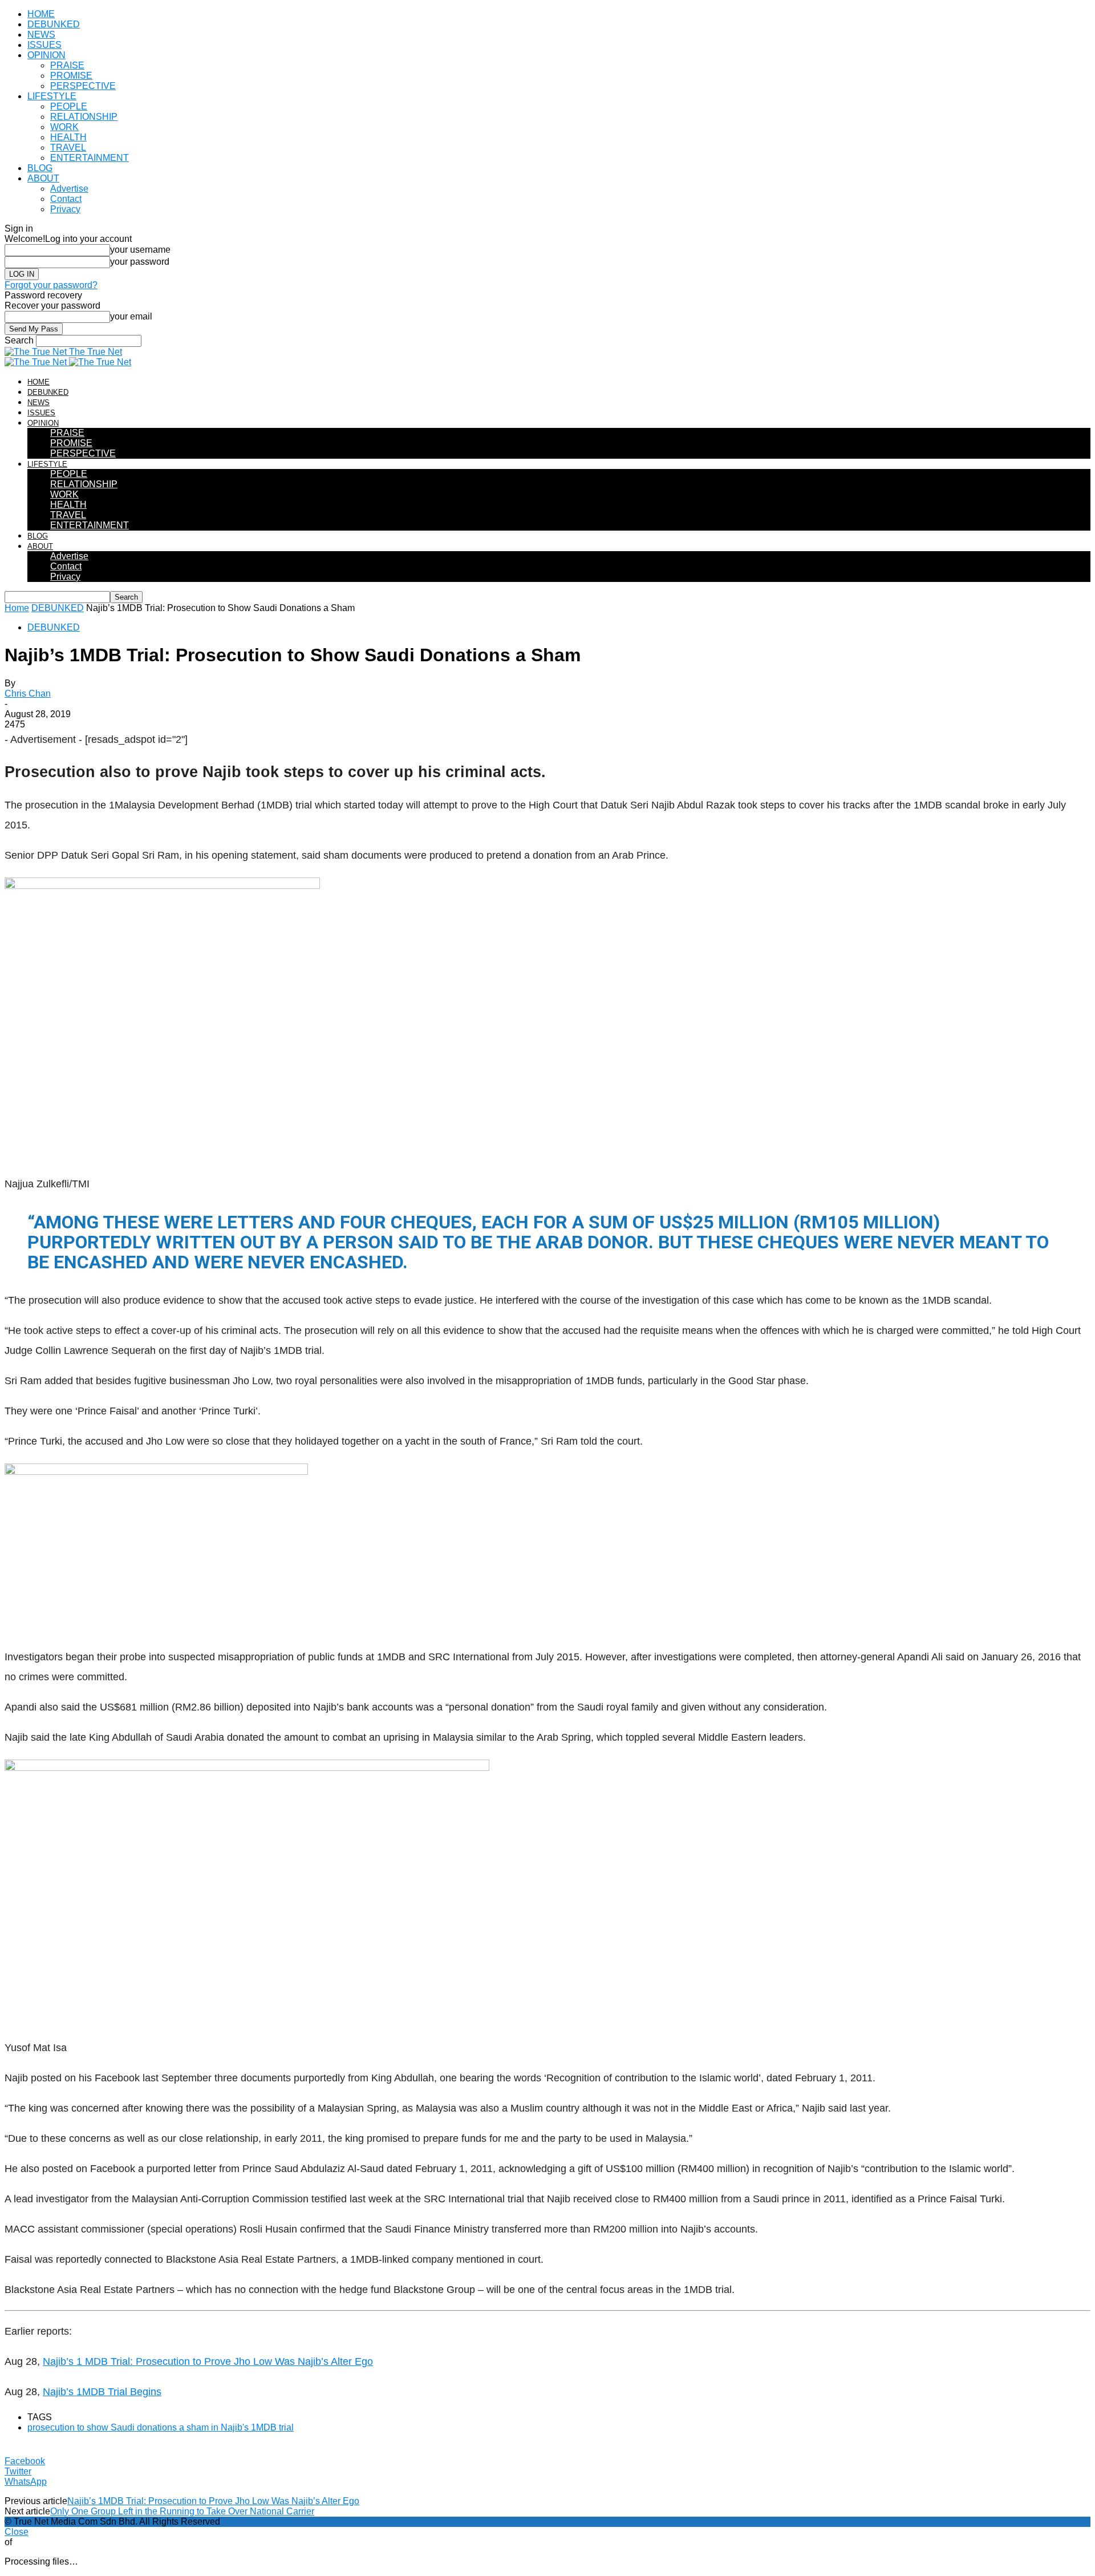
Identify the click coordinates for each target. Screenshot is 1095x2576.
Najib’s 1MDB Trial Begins (102, 2392)
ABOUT (43, 178)
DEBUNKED (54, 24)
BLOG (40, 168)
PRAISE (67, 65)
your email (131, 316)
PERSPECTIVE (83, 86)
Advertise (69, 189)
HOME (41, 14)
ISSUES (44, 45)
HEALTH (68, 137)
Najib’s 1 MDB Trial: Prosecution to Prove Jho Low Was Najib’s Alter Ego (208, 2361)
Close (17, 2532)
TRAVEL (68, 147)
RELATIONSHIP (84, 117)
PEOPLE (69, 106)
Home (17, 608)
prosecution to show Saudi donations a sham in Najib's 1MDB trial (161, 2427)
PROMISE (71, 76)
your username (140, 250)
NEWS (41, 35)
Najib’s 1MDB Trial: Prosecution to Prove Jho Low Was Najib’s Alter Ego (213, 2501)
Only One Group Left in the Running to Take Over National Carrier (182, 2511)
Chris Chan (28, 693)
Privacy (65, 209)
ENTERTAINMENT (90, 158)
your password (140, 262)
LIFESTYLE (52, 96)
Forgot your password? (51, 285)
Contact (66, 199)
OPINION (46, 55)
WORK (64, 127)
